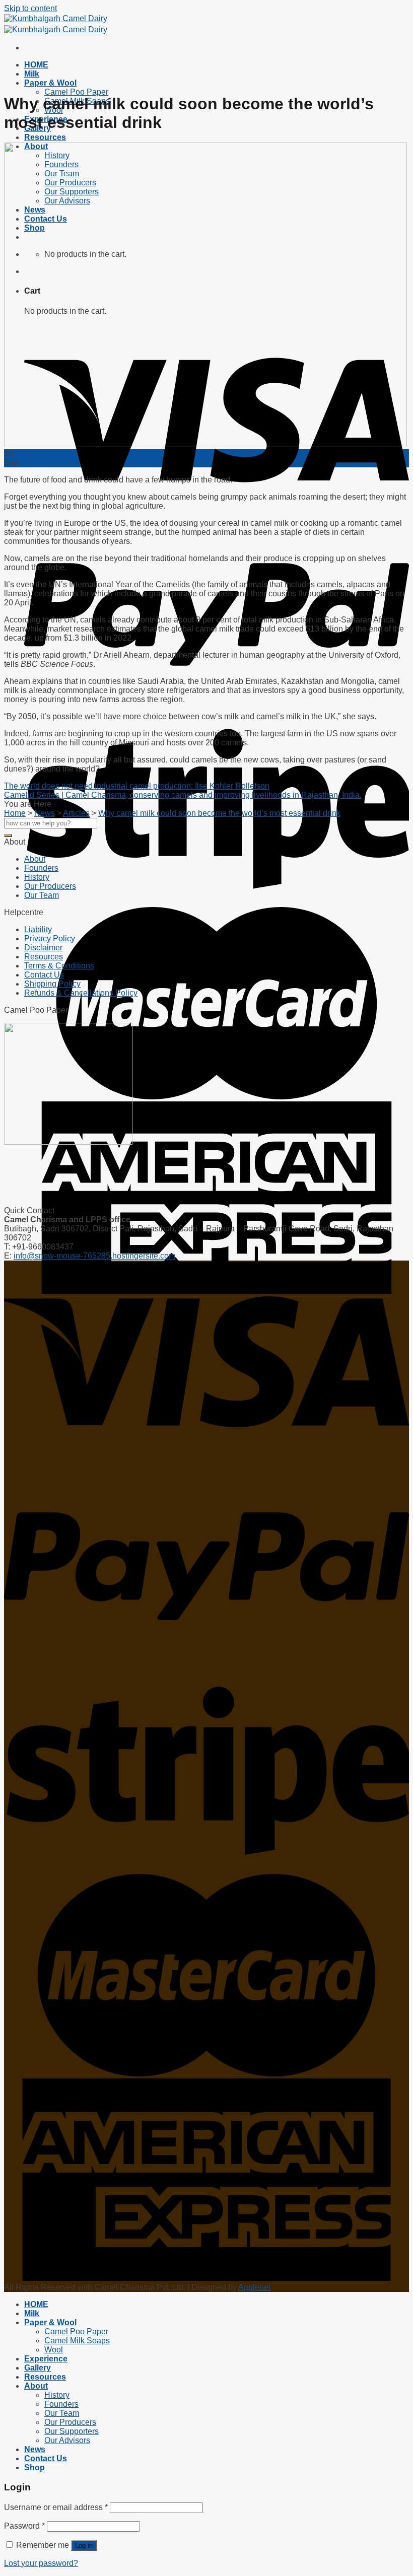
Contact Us (44, 975)
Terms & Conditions (59, 966)
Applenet (254, 2287)
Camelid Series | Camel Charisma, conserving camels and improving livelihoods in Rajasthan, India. (183, 795)
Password (24, 2526)
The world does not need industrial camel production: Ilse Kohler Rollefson (137, 786)
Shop (35, 2467)
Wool (54, 2350)
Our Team (42, 895)
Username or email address (56, 2507)
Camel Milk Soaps (77, 2341)
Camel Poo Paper (76, 92)
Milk (32, 74)
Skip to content (30, 8)
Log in (84, 2546)
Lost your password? (41, 2563)
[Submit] (8, 836)
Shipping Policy (52, 984)
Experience (46, 2359)
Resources (45, 137)
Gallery (38, 2368)
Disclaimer (43, 948)
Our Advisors (67, 2440)
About (35, 859)
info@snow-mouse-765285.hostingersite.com (94, 1256)
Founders (41, 868)
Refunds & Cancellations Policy (81, 993)
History (37, 877)
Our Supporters (72, 2431)
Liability (38, 929)
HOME (36, 65)
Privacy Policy (50, 938)
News (35, 2449)
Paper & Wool (50, 83)
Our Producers (50, 886)
